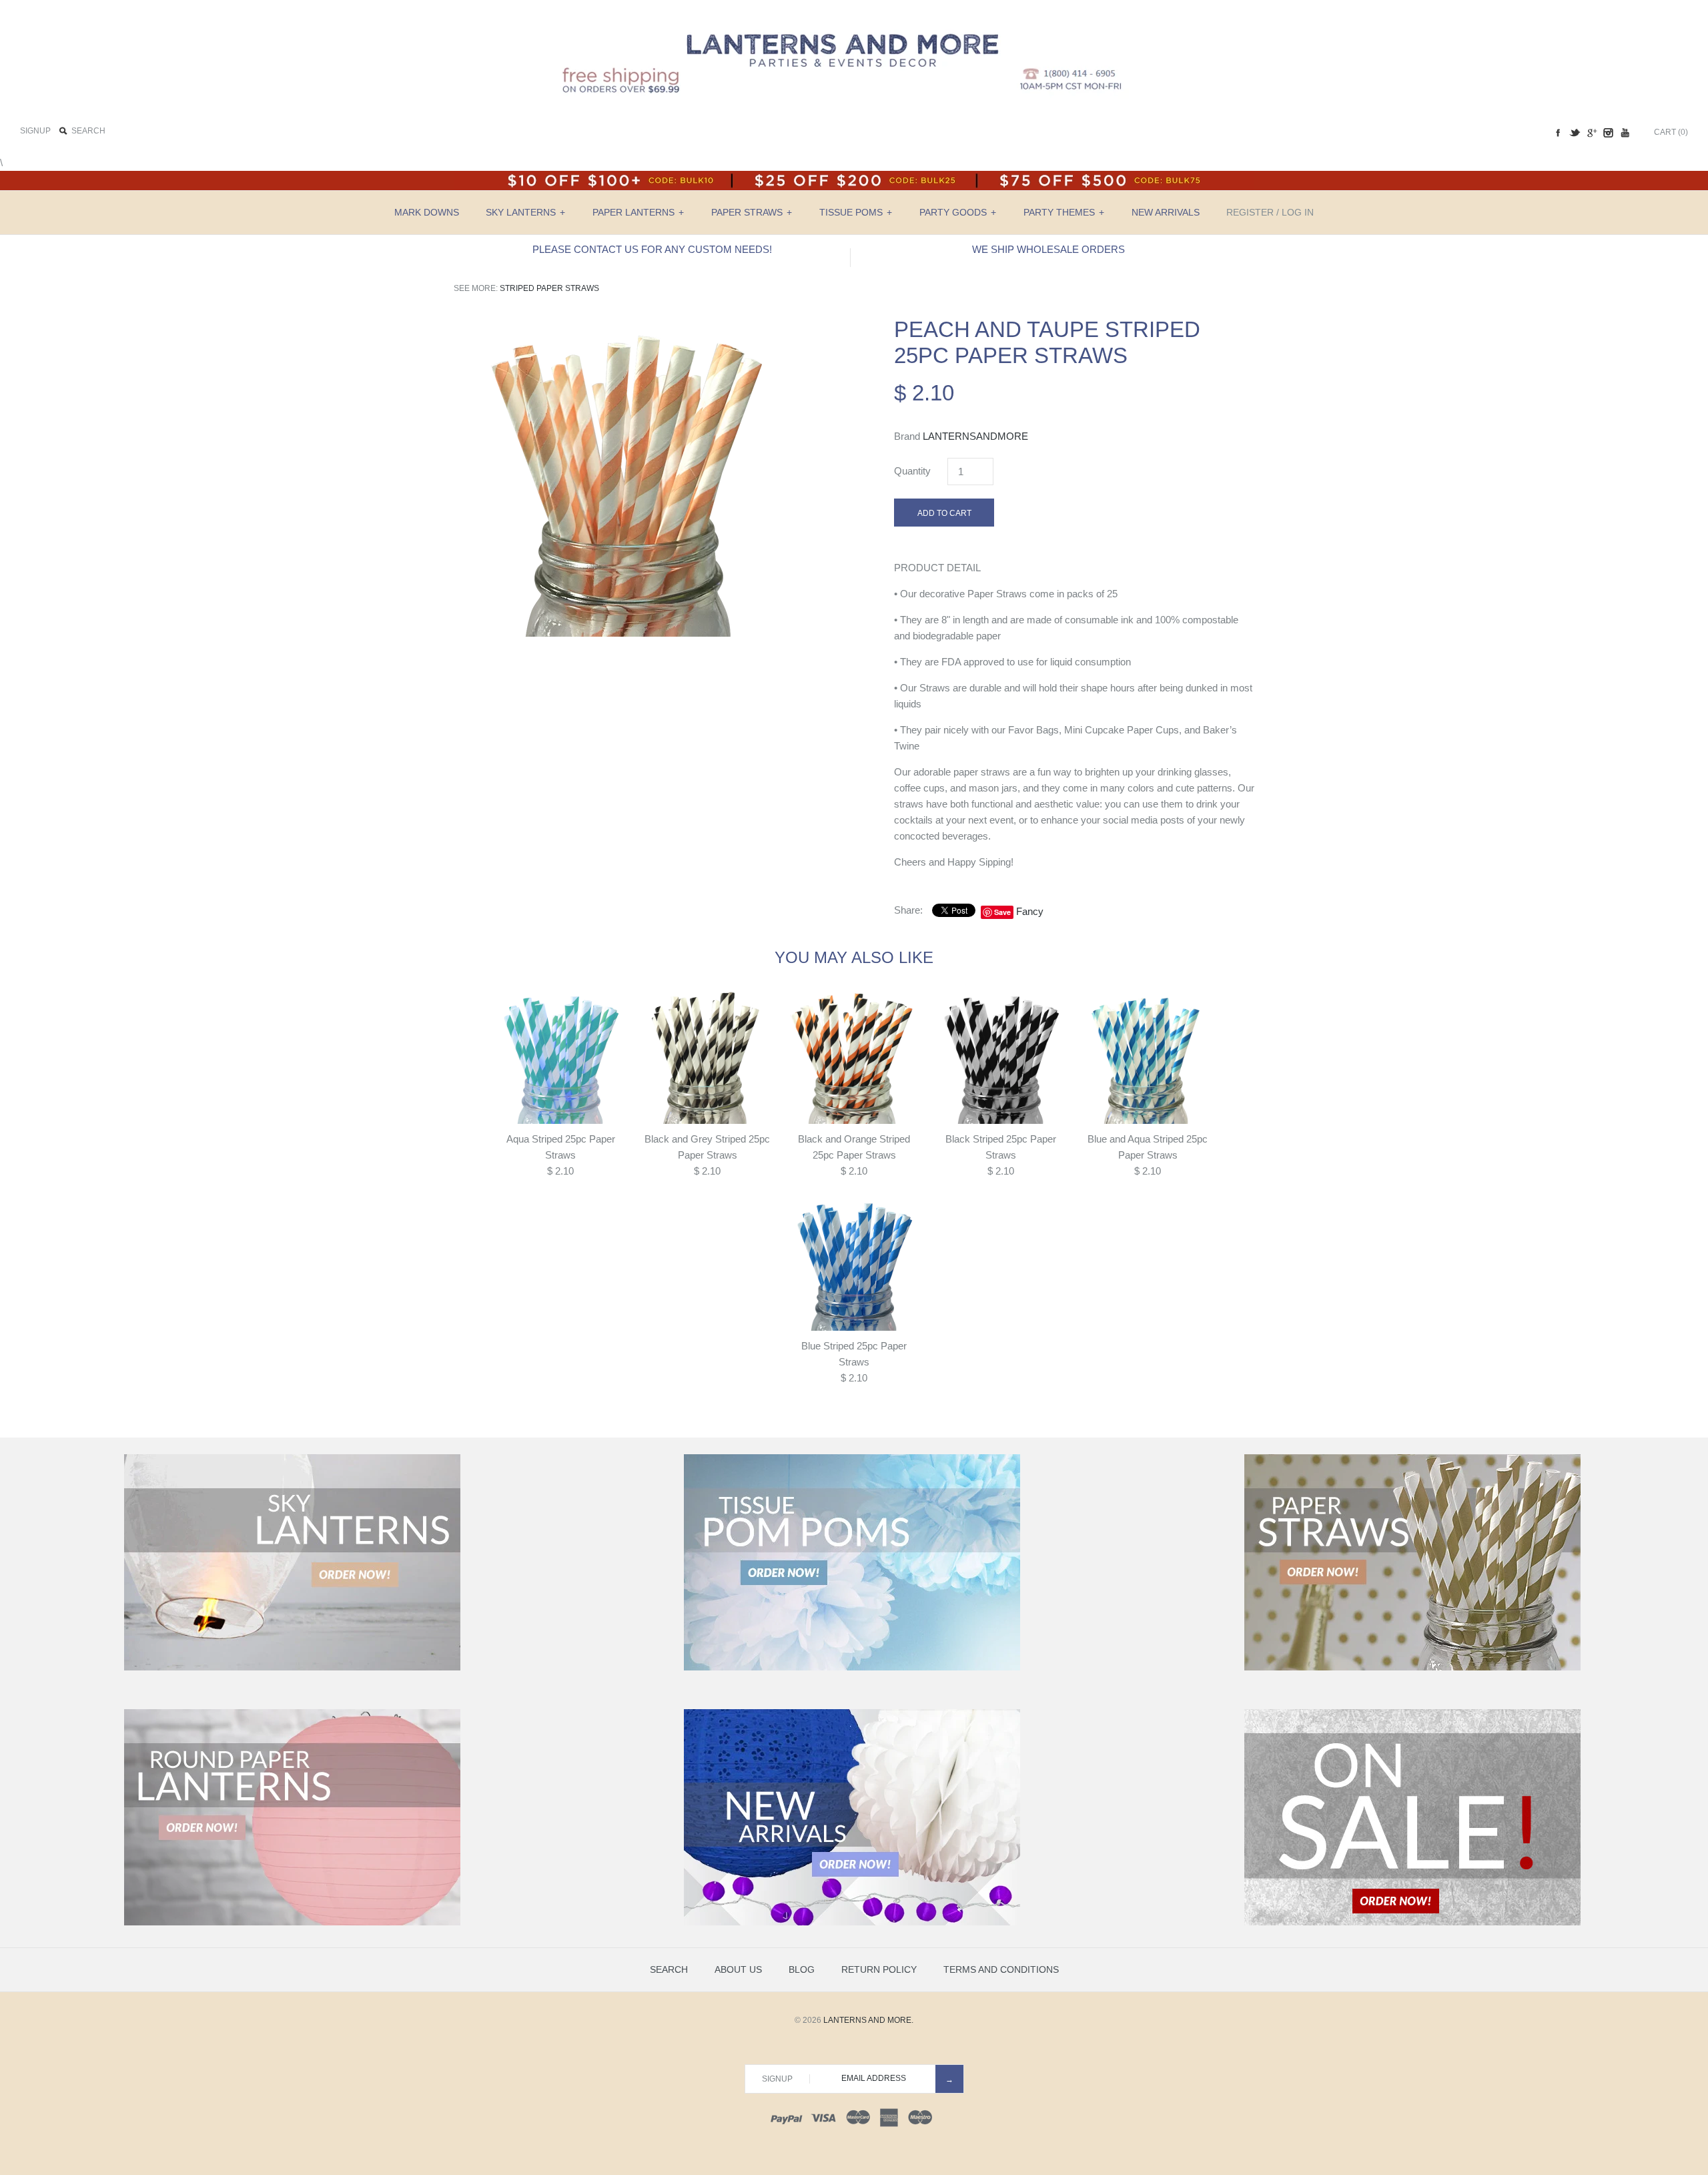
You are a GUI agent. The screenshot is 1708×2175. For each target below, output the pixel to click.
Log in (1298, 212)
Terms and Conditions (1001, 1969)
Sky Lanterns (525, 212)
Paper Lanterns (638, 212)
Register (1250, 212)
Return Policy (879, 1969)
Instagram (1608, 133)
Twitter (1575, 133)
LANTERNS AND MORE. (868, 2020)
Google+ (1591, 133)
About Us (738, 1969)
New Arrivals (1166, 212)
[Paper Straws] (1412, 1668)
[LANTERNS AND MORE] (854, 21)
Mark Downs (427, 212)
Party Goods (958, 212)
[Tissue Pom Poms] (852, 1668)
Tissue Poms (856, 212)
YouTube (1625, 133)
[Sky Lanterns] (292, 1668)
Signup (35, 131)
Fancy (1030, 911)
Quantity (912, 471)
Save (1002, 912)
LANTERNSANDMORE (975, 436)
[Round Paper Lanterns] (292, 1923)
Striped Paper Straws (549, 288)
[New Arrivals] (852, 1923)
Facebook (1558, 133)
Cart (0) (1671, 132)
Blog (802, 1969)
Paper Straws (752, 212)
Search (669, 1969)
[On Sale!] (1412, 1923)
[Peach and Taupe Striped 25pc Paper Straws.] (634, 324)
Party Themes (1064, 212)
